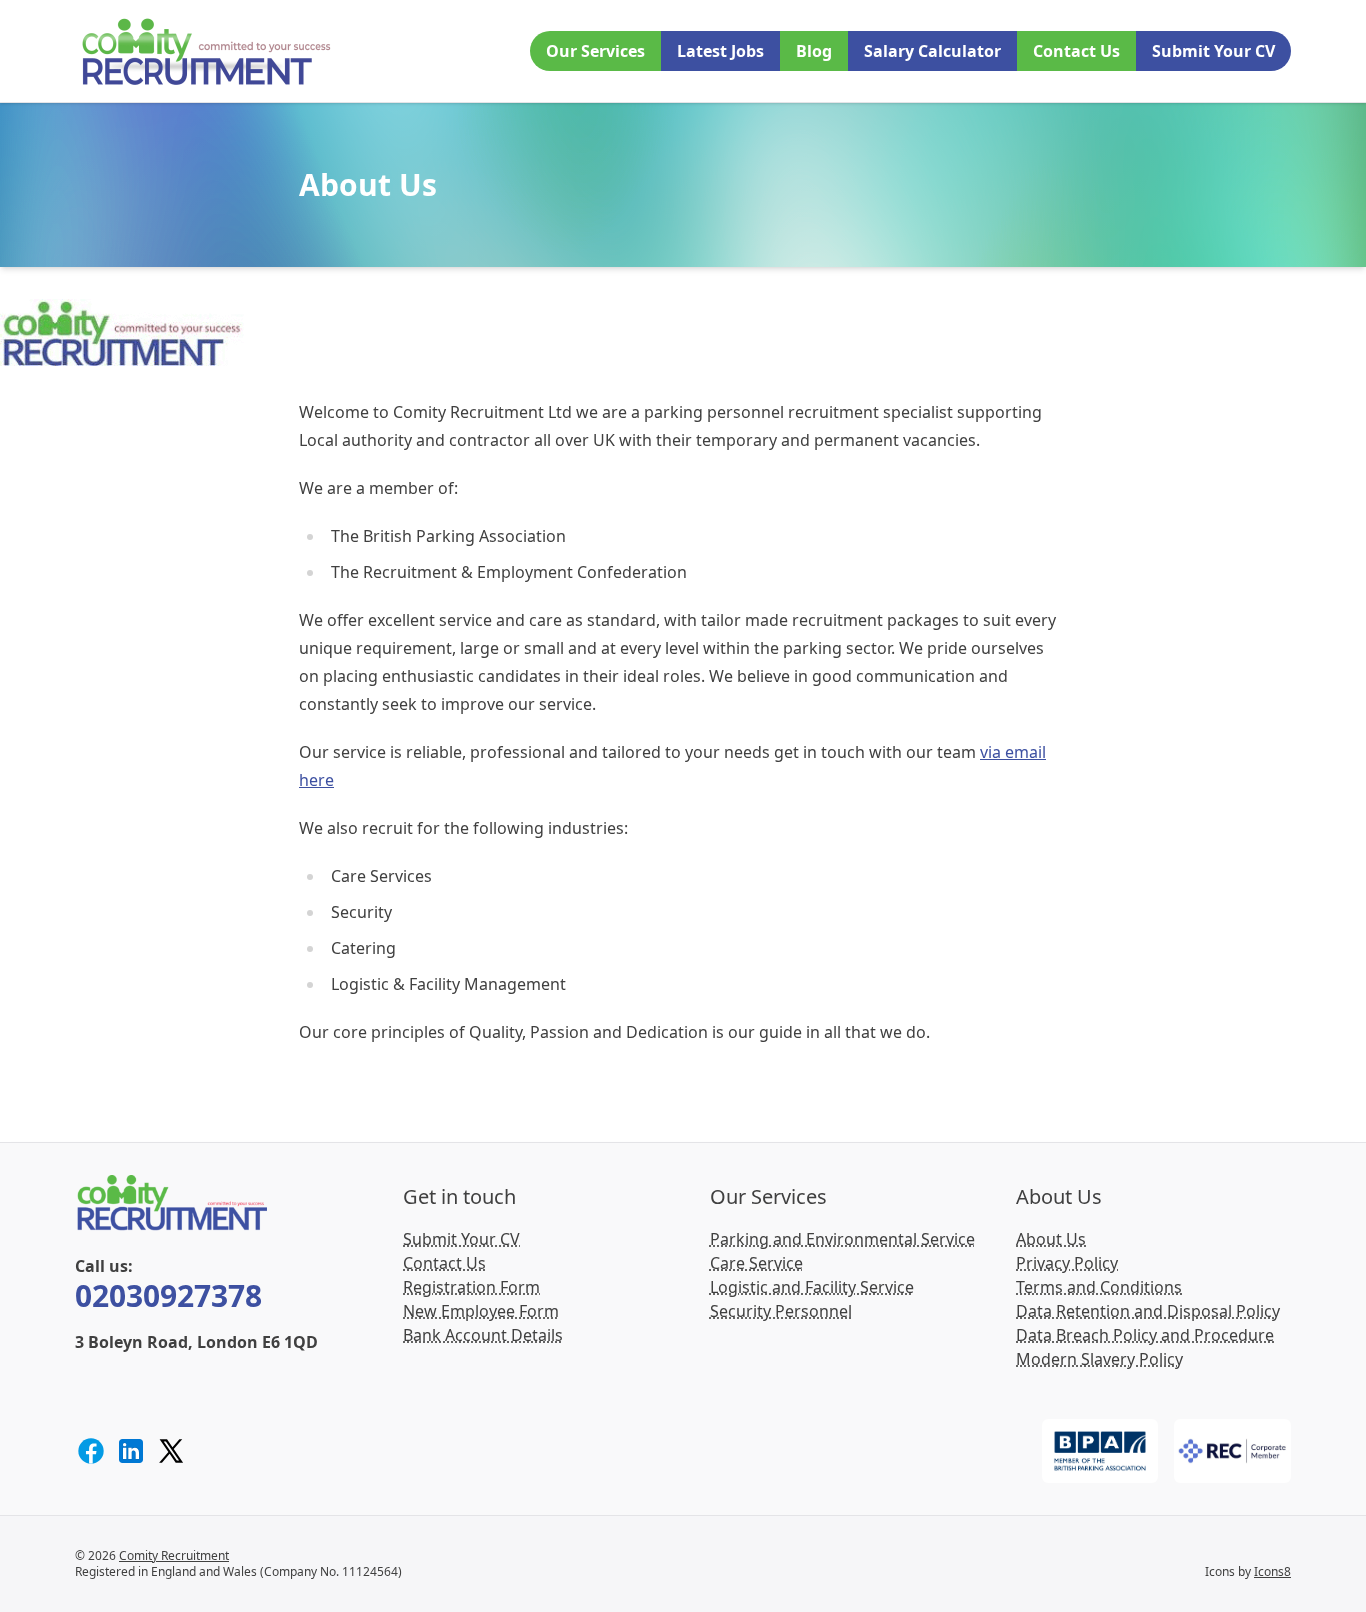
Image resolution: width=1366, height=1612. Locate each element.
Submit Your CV (1213, 51)
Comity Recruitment (174, 1555)
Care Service (756, 1263)
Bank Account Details (483, 1335)
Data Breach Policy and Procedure (1145, 1335)
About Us (1051, 1239)
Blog (814, 51)
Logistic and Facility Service (812, 1287)
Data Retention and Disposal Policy (1148, 1311)
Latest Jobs (720, 51)
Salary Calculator (932, 51)
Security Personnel (781, 1311)
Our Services (595, 51)
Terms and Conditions (1099, 1287)
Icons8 (1272, 1571)
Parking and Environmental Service (842, 1239)
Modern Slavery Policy (1099, 1359)
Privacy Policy (1067, 1263)
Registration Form (471, 1287)
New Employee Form (481, 1311)
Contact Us (1076, 51)
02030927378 (168, 1295)
